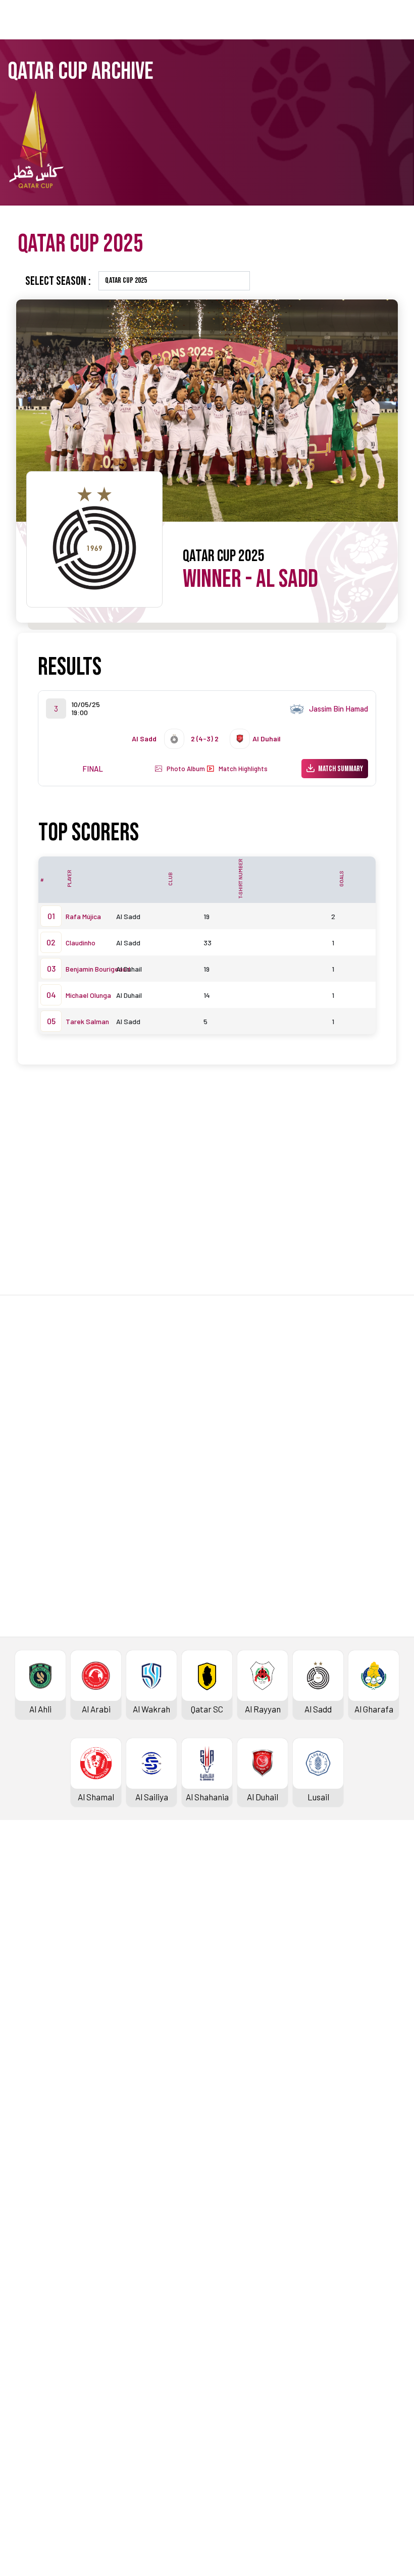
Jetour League (234, 1918)
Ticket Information (45, 2036)
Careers (222, 2338)
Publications (230, 2405)
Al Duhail (129, 969)
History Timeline (41, 2019)
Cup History (32, 2170)
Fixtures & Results (44, 1935)
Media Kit (28, 2338)
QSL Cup (222, 2119)
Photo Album (184, 769)
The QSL (222, 2287)
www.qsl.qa (201, 2551)
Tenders (222, 2321)
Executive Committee (247, 2304)
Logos (21, 2371)
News (20, 2287)
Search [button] (365, 19)
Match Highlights (241, 769)
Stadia (22, 2053)
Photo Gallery (35, 2304)
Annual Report (234, 2355)
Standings (29, 1952)
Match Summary (341, 769)
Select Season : (58, 281)
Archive (24, 1986)
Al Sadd (287, 579)
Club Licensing (234, 2389)
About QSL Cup (234, 2204)
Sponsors (28, 2070)
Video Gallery (34, 2321)
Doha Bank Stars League (56, 1918)
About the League (43, 2002)
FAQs (19, 2471)
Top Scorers (33, 1968)
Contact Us (31, 2455)
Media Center (35, 2355)
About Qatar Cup (40, 2187)
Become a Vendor (239, 2371)
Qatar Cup (28, 2119)
